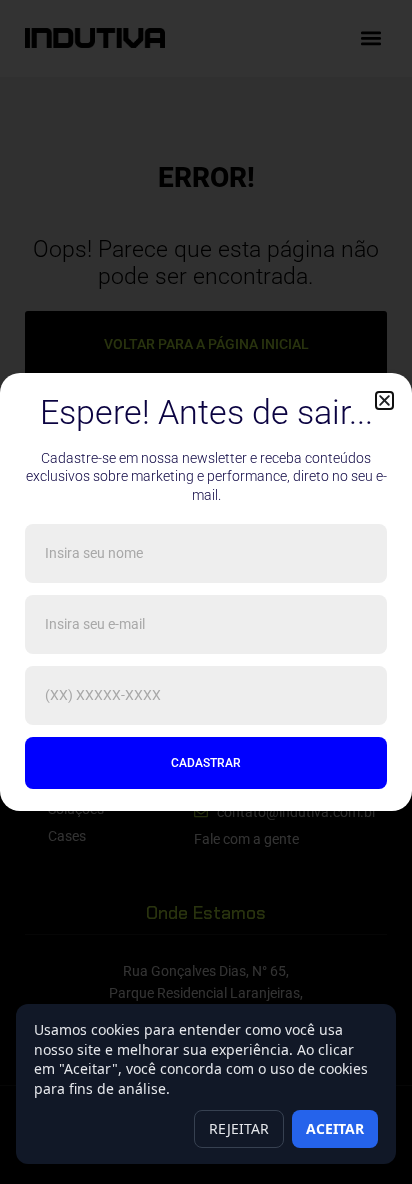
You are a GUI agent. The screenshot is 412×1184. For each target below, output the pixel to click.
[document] (206, 592)
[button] (384, 400)
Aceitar (335, 1128)
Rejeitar (239, 1128)
